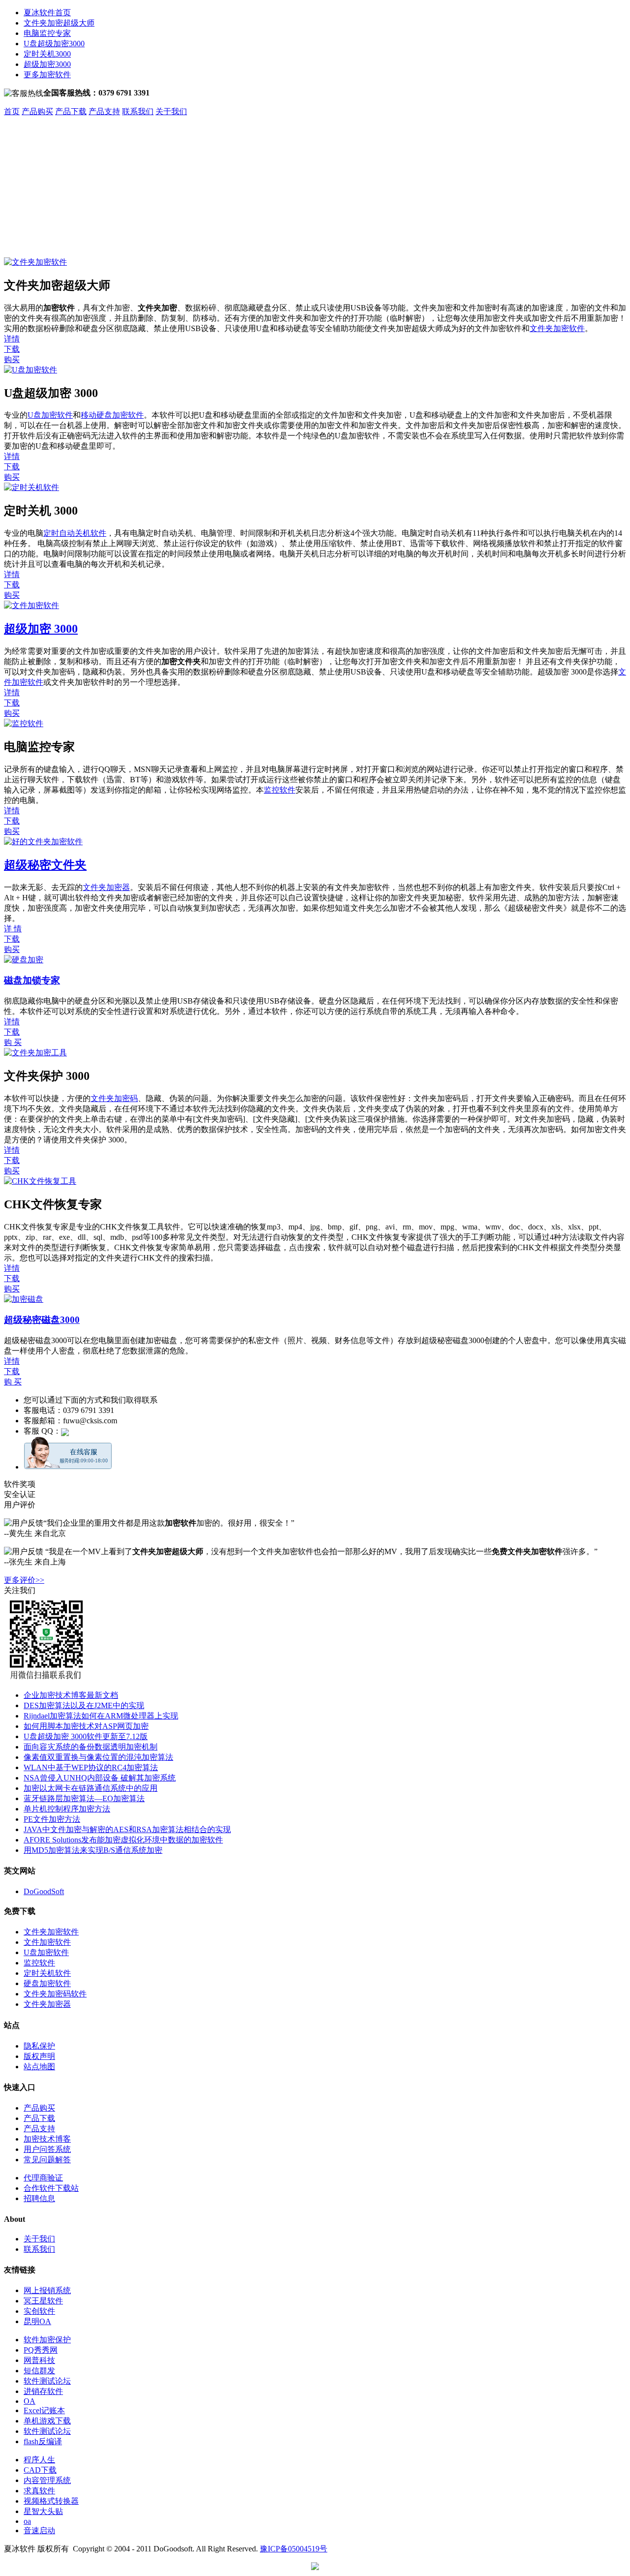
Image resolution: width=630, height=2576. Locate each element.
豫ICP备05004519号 (294, 2549)
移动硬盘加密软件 (112, 415)
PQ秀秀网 (41, 2350)
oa (27, 2521)
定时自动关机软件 (75, 533)
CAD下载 (40, 2470)
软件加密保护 (47, 2340)
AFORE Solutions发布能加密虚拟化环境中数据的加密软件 (123, 1840)
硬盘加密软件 (47, 1983)
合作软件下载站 (51, 2188)
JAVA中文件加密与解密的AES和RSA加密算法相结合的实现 (127, 1829)
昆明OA (37, 2321)
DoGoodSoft (44, 1891)
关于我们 (171, 111)
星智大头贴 (43, 2511)
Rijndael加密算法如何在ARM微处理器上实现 (101, 1716)
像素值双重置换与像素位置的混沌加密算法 (98, 1757)
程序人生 (39, 2460)
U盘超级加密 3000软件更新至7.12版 (86, 1736)
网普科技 (39, 2360)
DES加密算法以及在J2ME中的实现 (84, 1705)
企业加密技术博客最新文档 (71, 1695)
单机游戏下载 (47, 2421)
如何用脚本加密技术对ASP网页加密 (86, 1726)
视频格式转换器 (51, 2501)
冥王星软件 (43, 2301)
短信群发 (39, 2371)
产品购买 (37, 111)
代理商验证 (43, 2178)
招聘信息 (39, 2198)
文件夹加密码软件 (55, 1994)
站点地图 (39, 2067)
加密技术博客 (47, 2139)
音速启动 (39, 2530)
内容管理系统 (47, 2480)
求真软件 (39, 2491)
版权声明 (39, 2056)
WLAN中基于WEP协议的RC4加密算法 (91, 1767)
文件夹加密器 (106, 887)
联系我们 (138, 111)
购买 (12, 359)
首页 (12, 111)
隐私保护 (39, 2046)
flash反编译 (43, 2441)
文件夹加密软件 (557, 328)
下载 (12, 349)
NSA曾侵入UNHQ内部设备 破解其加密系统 (100, 1778)
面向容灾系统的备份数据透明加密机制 (91, 1747)
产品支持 (104, 111)
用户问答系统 (47, 2149)
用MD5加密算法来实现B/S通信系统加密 (93, 1850)
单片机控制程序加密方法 (67, 1809)
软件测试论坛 (47, 2381)
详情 (12, 339)
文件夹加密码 (114, 1098)
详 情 (13, 929)
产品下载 (71, 111)
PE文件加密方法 (52, 1819)
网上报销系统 (47, 2290)
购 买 (13, 1042)
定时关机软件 (47, 1973)
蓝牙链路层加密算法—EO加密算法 (84, 1798)
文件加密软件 (47, 1942)
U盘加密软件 (50, 415)
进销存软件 (43, 2391)
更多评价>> (24, 1580)
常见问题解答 (47, 2160)
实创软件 (39, 2311)
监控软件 (280, 790)
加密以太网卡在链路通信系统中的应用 (91, 1788)
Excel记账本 (44, 2410)
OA (30, 2401)
